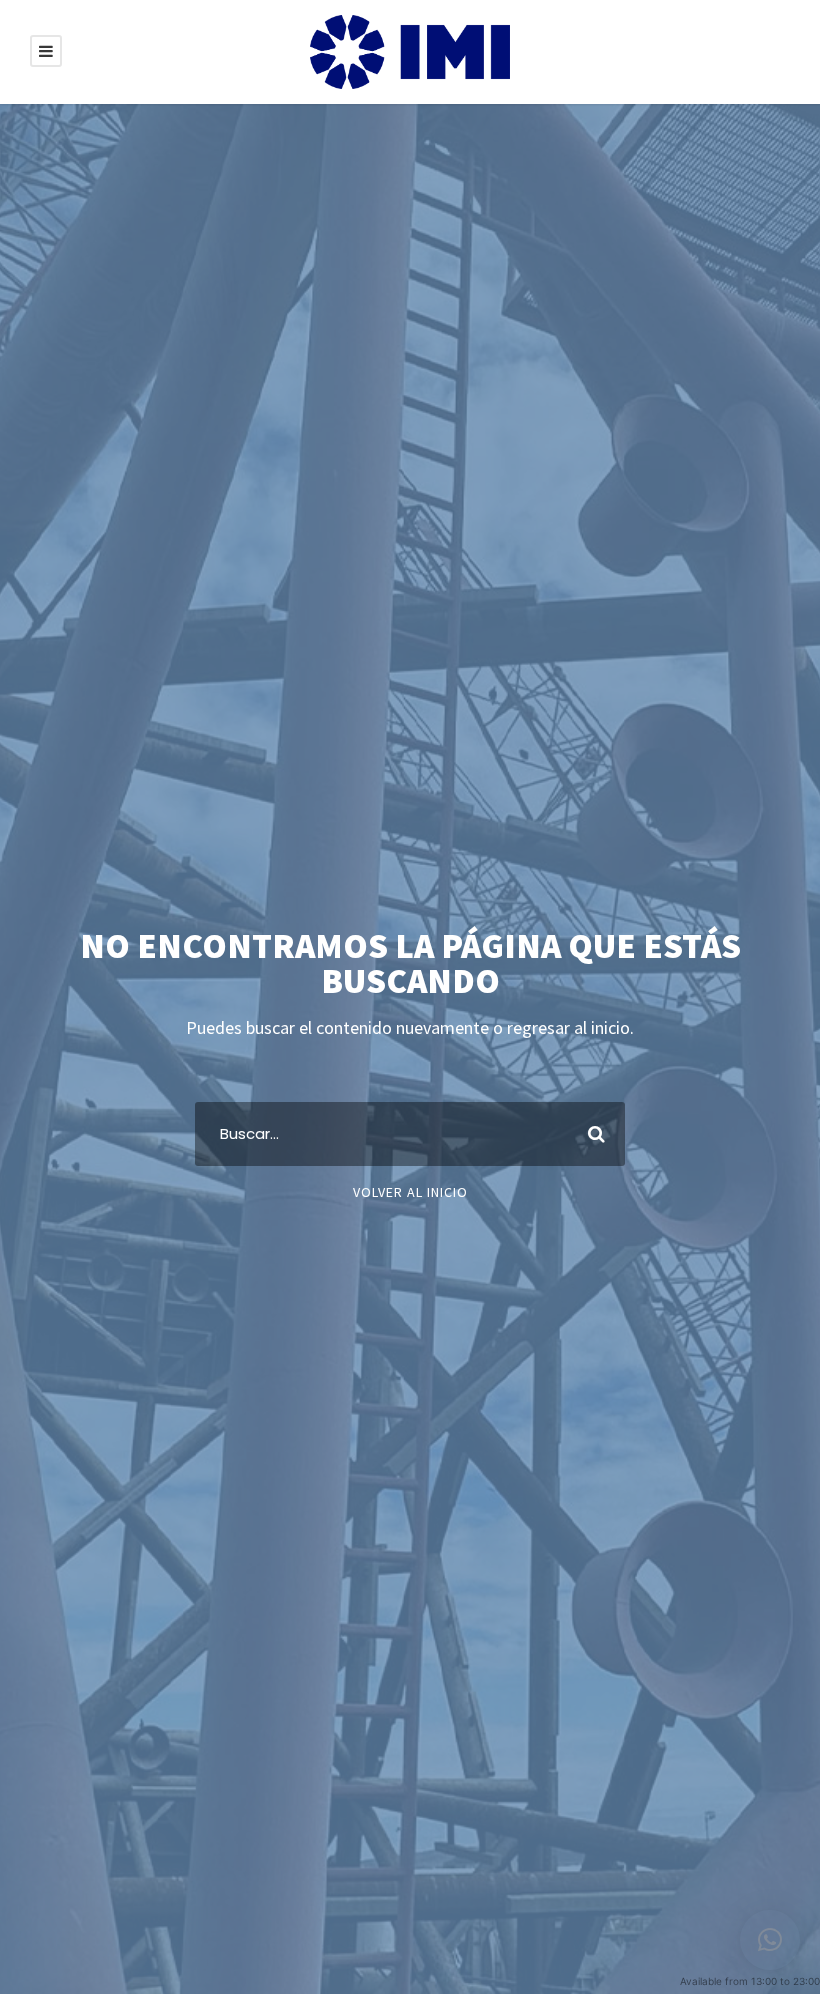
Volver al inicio (410, 1192)
